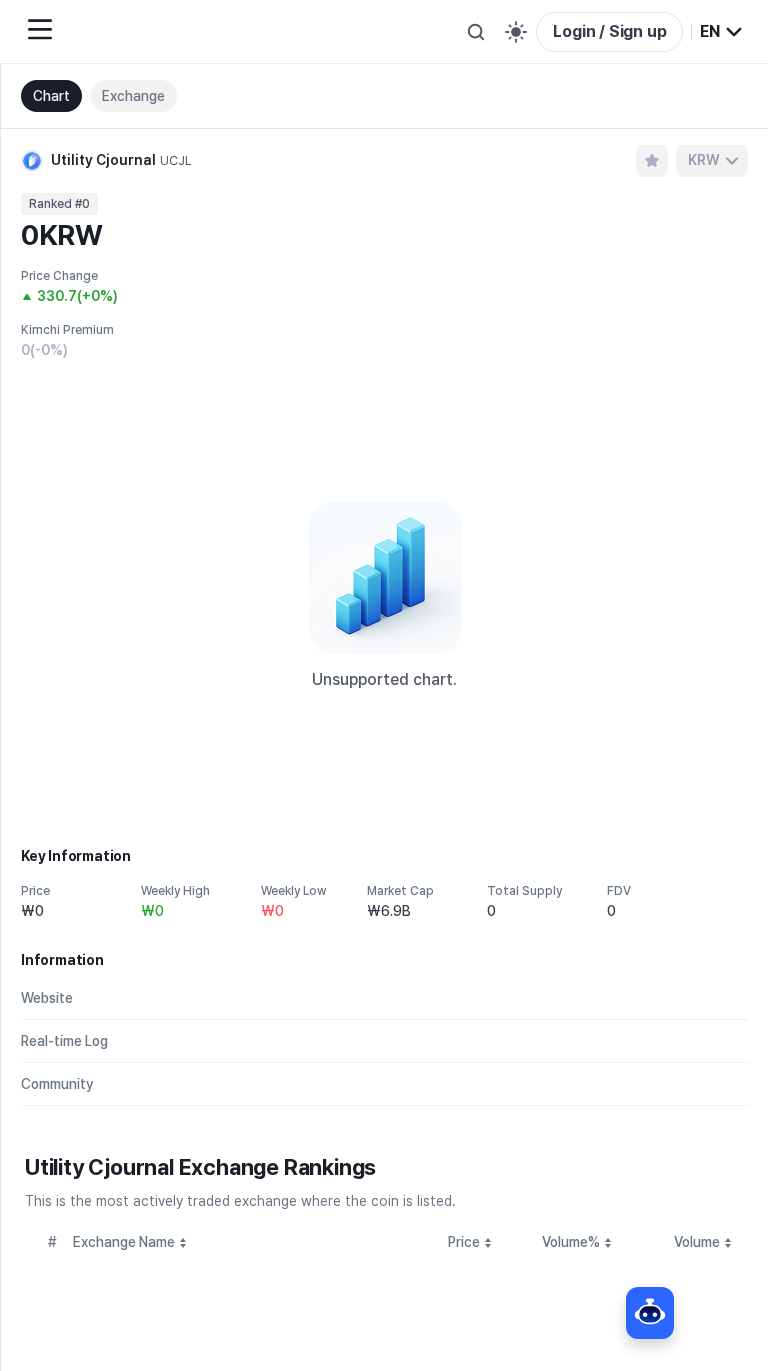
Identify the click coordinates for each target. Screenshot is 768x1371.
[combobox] (722, 32)
